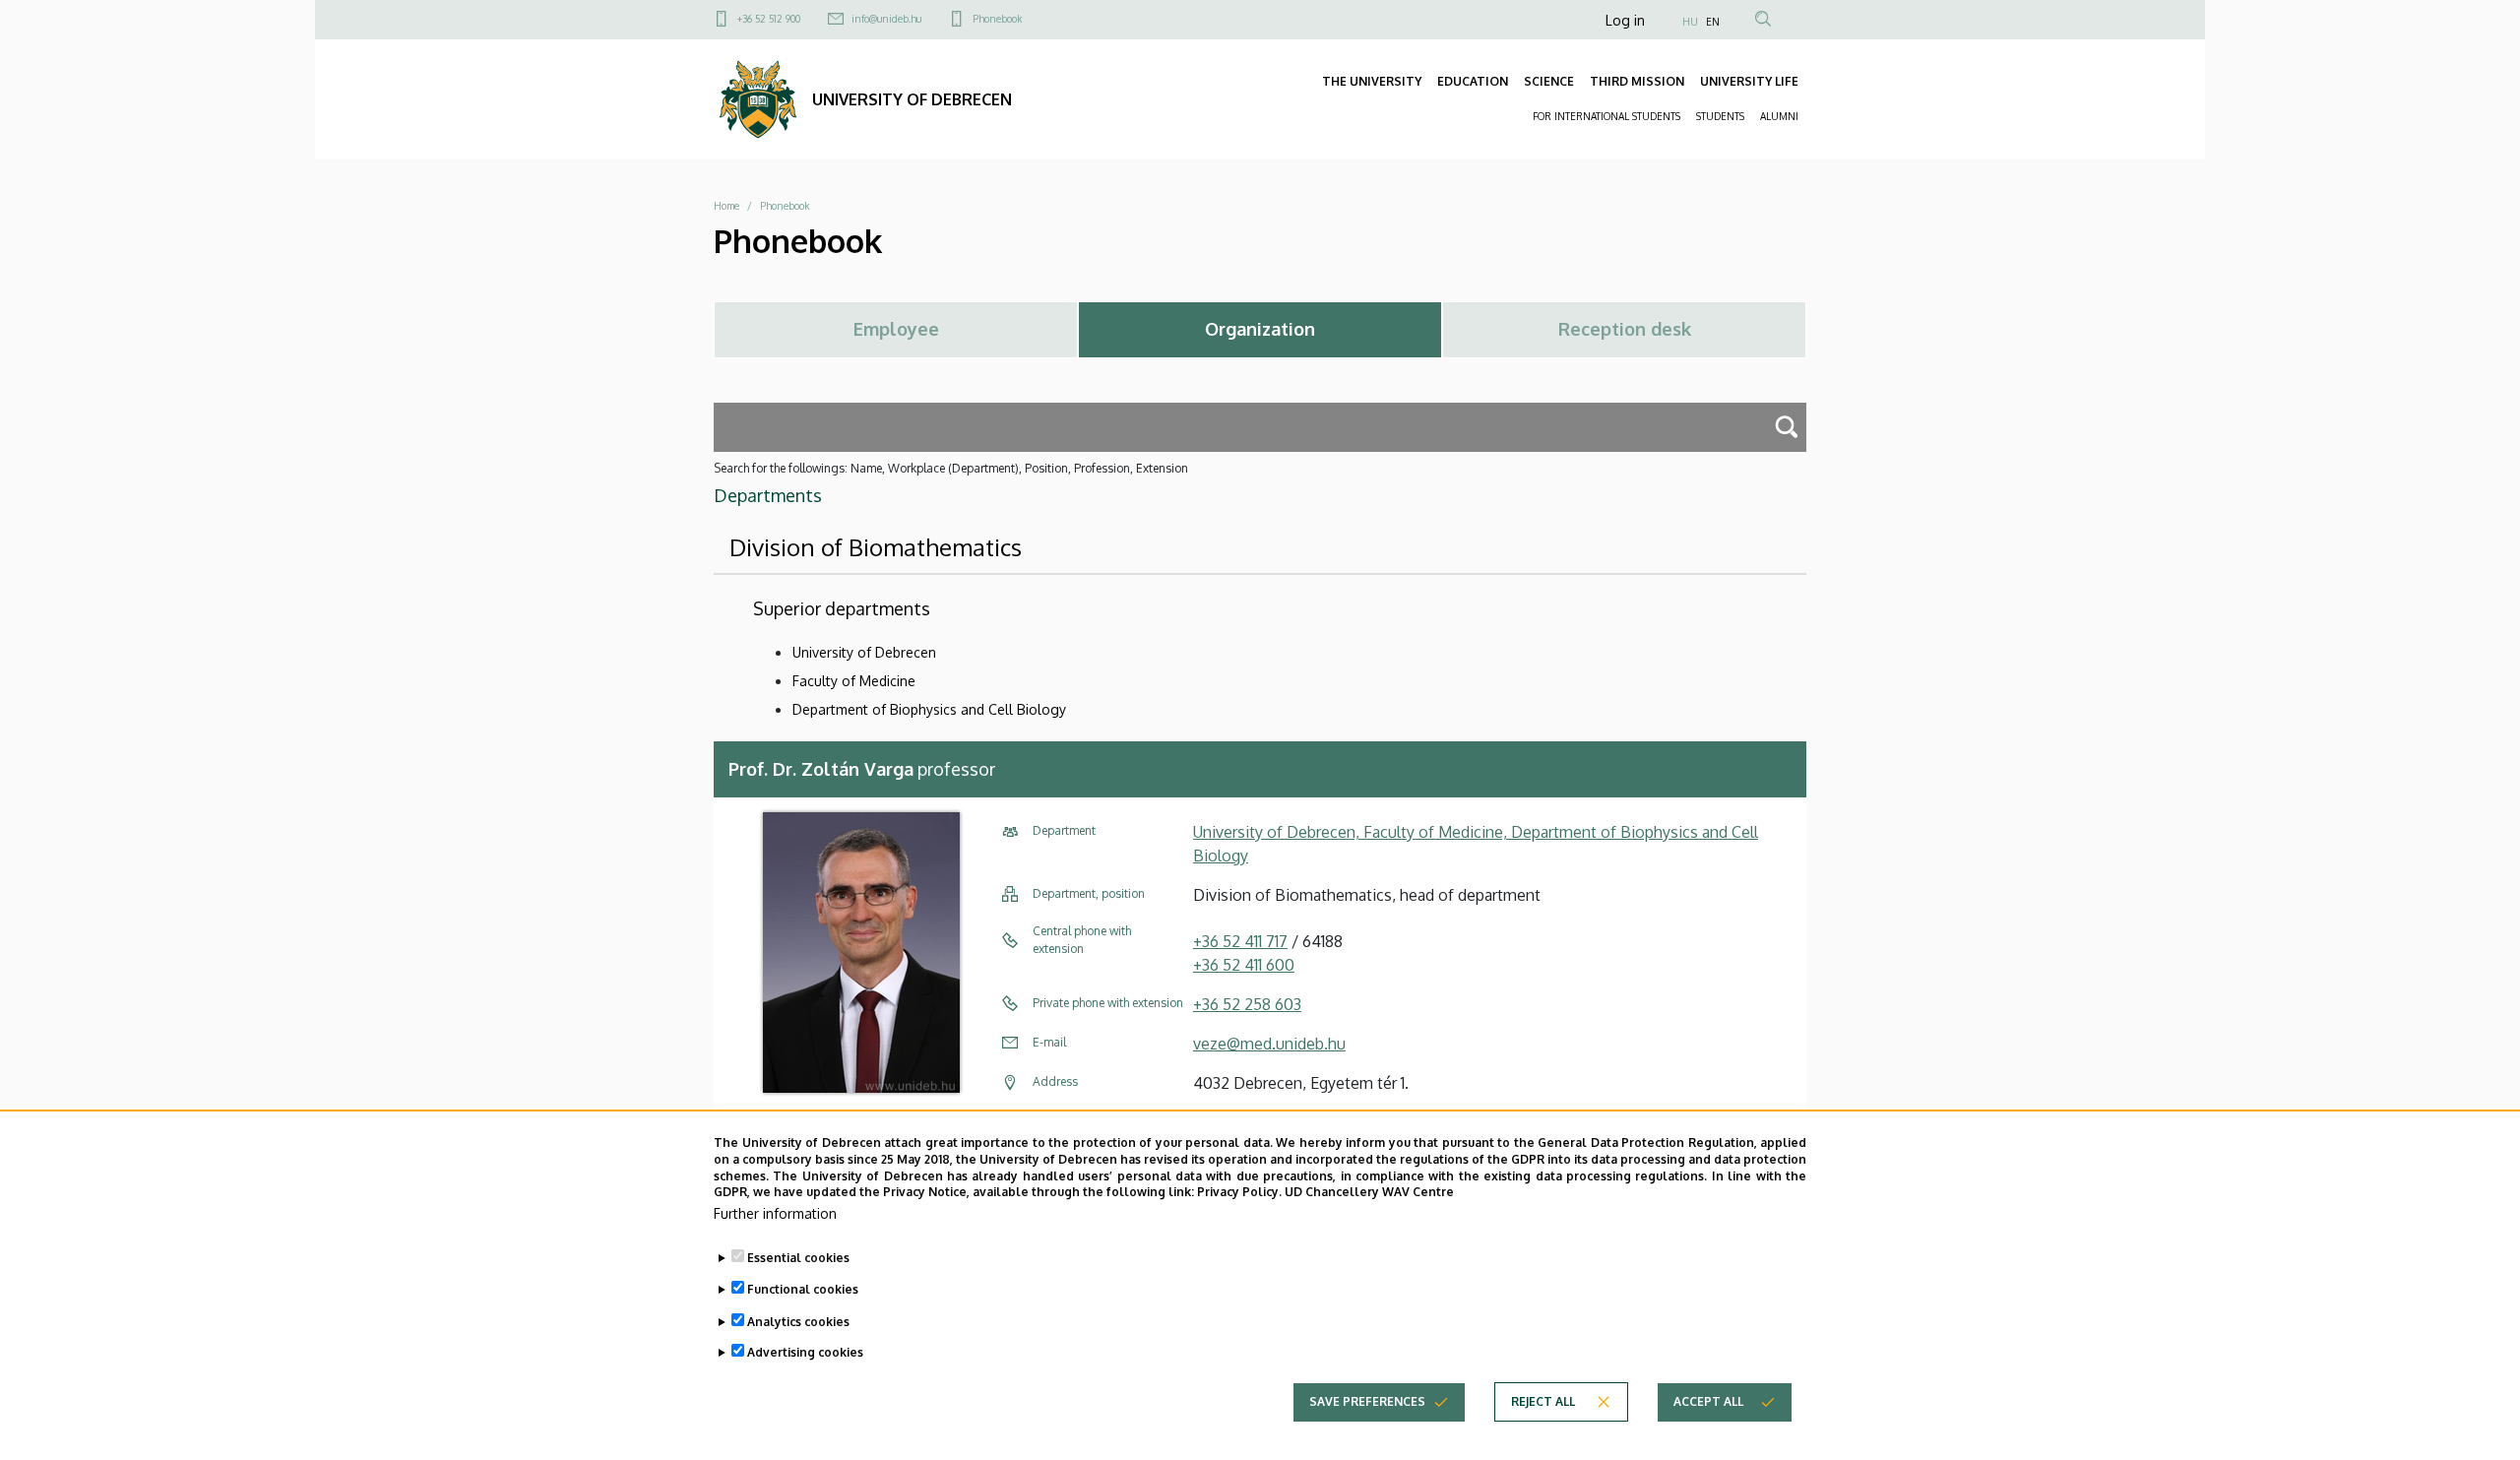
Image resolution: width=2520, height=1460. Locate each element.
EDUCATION (1473, 81)
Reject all (1543, 1401)
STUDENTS (1720, 116)
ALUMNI (1779, 116)
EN (1713, 22)
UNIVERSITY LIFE (1749, 81)
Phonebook (997, 19)
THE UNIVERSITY (1372, 81)
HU (1690, 22)
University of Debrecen (864, 652)
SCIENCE (1549, 81)
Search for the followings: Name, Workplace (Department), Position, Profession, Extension (951, 468)
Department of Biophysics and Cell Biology (929, 709)
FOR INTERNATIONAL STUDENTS (1606, 116)
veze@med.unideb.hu (1269, 1044)
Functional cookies (803, 1289)
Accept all (1708, 1401)
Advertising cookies (805, 1352)
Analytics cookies (798, 1321)
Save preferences (1367, 1401)
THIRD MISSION (1637, 81)
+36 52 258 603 (1247, 1004)
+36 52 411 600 (1244, 965)
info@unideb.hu (886, 19)
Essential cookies (798, 1258)
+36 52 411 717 (1240, 941)
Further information (775, 1213)
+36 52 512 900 (769, 19)
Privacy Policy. (1239, 1192)
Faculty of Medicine (854, 681)
